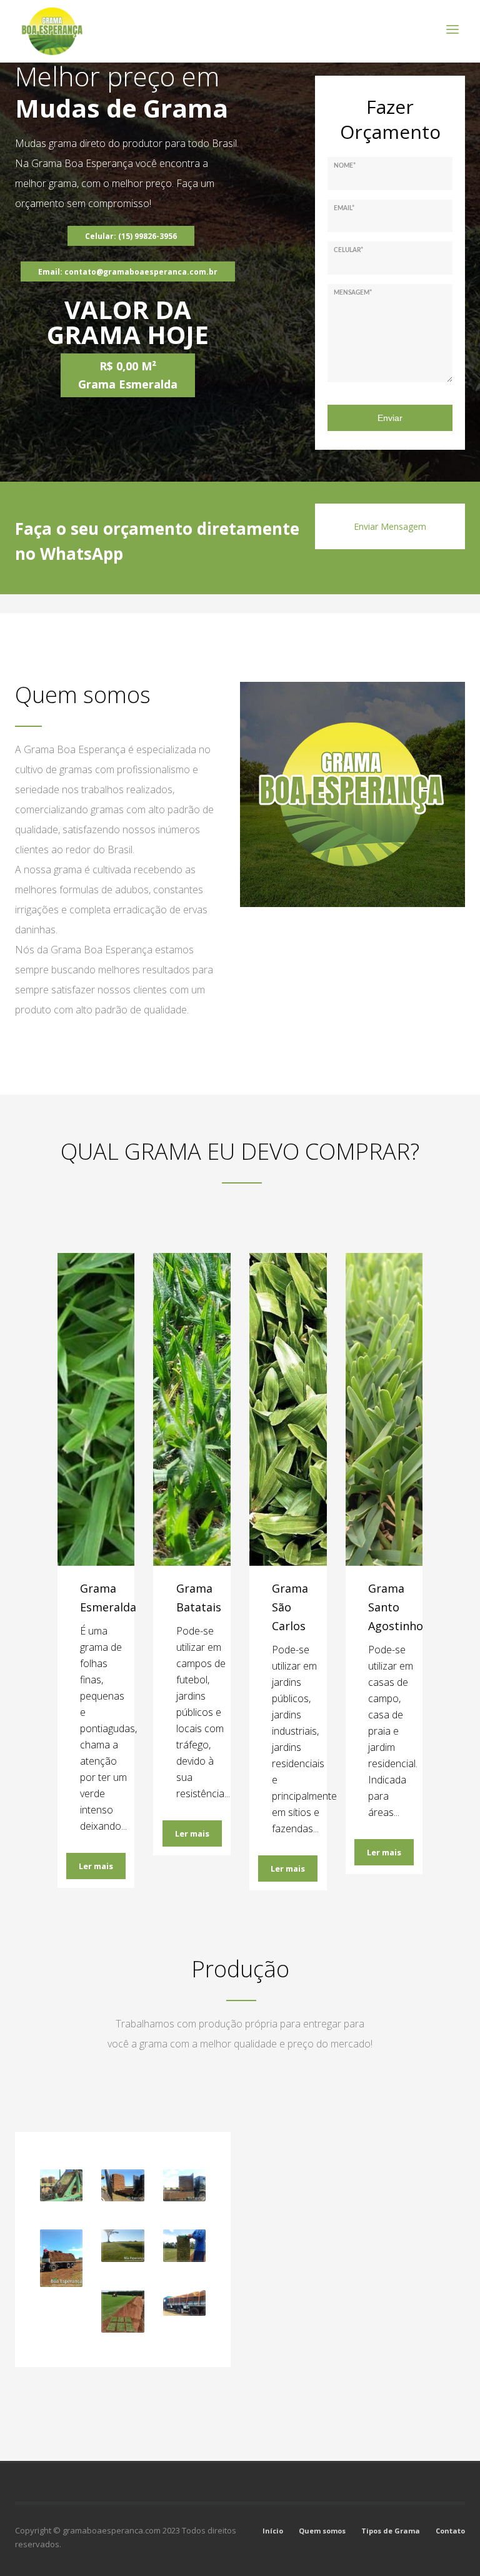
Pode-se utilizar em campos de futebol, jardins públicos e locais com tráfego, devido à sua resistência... (203, 1712)
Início (273, 2531)
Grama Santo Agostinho (396, 1607)
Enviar (390, 418)
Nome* (345, 166)
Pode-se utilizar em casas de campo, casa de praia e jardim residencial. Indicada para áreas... (393, 1731)
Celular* (348, 250)
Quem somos (322, 2531)
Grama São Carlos (290, 1607)
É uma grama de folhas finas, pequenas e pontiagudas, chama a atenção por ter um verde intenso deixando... (108, 1728)
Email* (344, 208)
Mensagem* (353, 293)
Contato (450, 2531)
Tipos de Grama (391, 2531)
